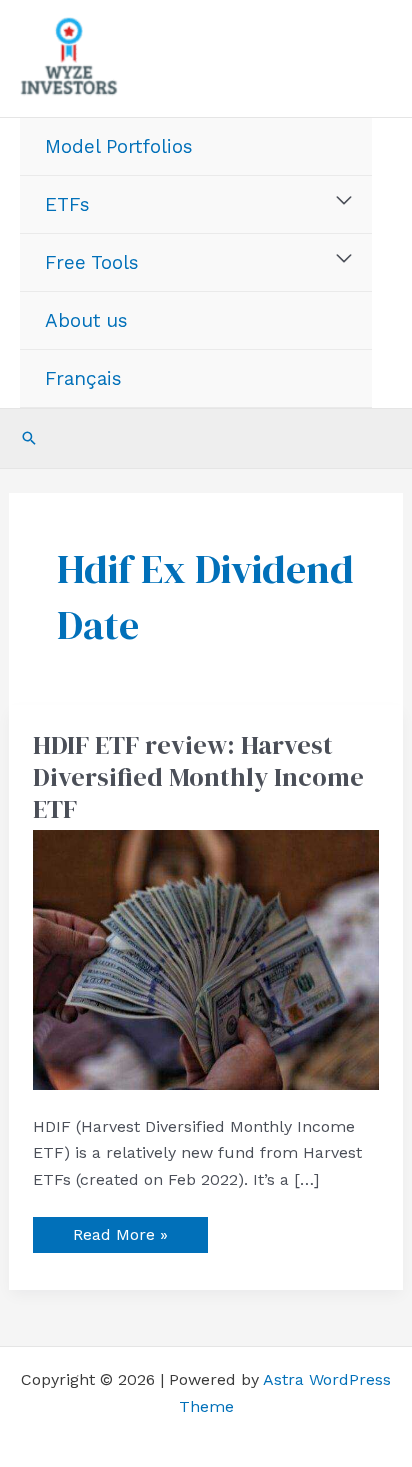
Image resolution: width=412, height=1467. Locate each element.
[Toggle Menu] (344, 201)
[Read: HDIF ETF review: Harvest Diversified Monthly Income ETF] (206, 958)
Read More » (120, 1230)
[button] (29, 438)
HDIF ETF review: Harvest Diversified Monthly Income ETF (198, 777)
